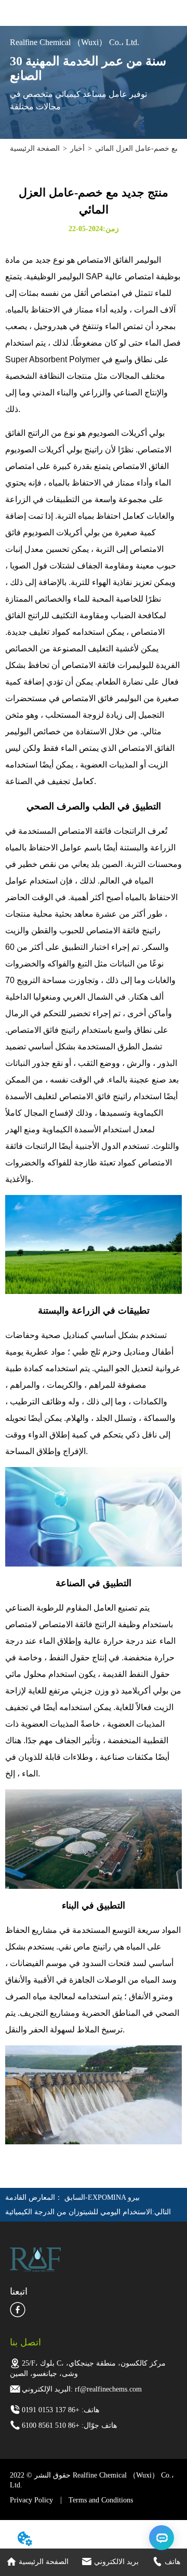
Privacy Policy (31, 2500)
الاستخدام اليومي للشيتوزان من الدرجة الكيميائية (79, 2212)
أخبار (77, 148)
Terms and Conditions (101, 2500)
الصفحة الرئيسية (35, 148)
